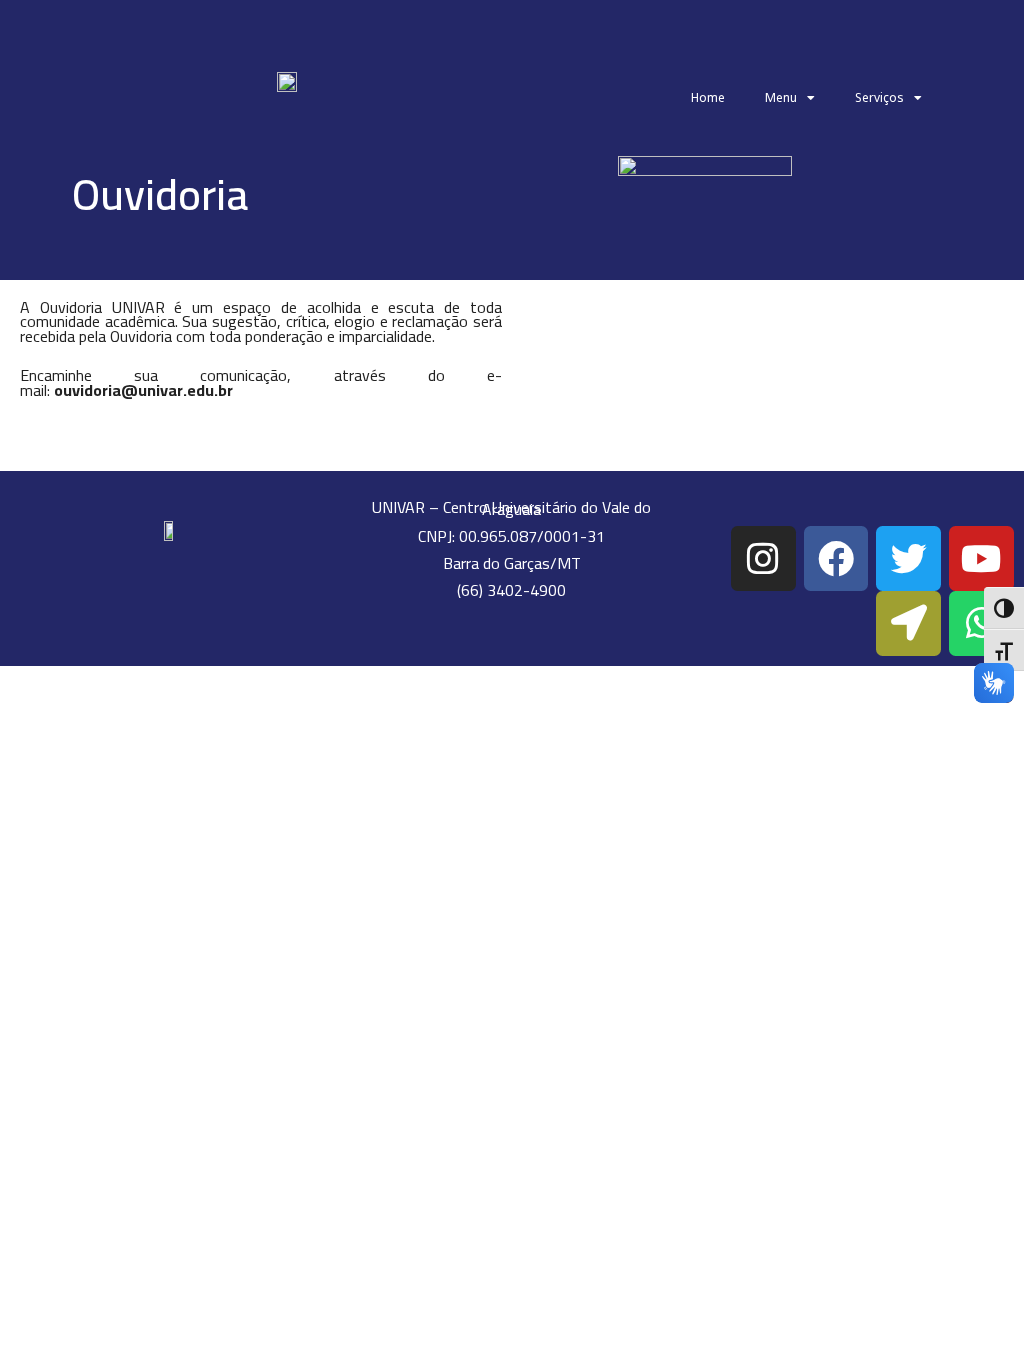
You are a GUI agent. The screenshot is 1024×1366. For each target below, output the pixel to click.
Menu (781, 97)
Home (708, 97)
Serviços (879, 97)
